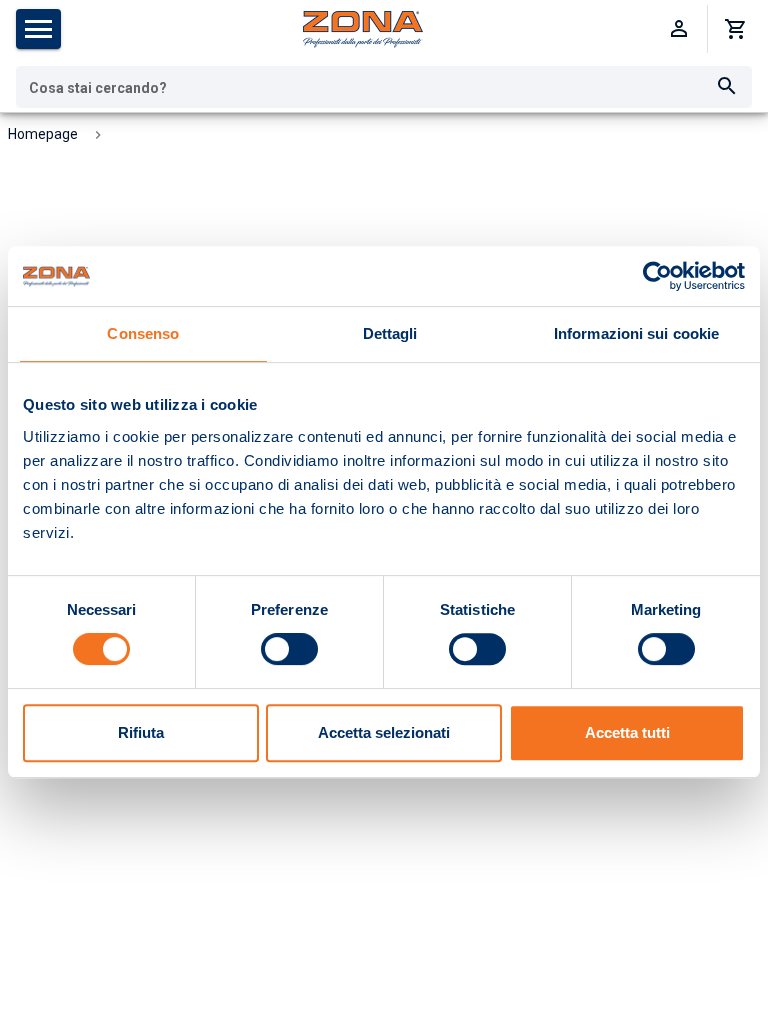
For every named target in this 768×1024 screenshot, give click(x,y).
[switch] (289, 649)
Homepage (43, 134)
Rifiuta (141, 732)
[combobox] (384, 87)
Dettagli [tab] (390, 333)
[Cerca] (727, 87)
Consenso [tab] (143, 333)
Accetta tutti (627, 732)
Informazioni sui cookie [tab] (636, 333)
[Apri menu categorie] (38, 29)
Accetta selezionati (384, 732)
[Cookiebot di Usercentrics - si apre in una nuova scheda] (657, 276)
